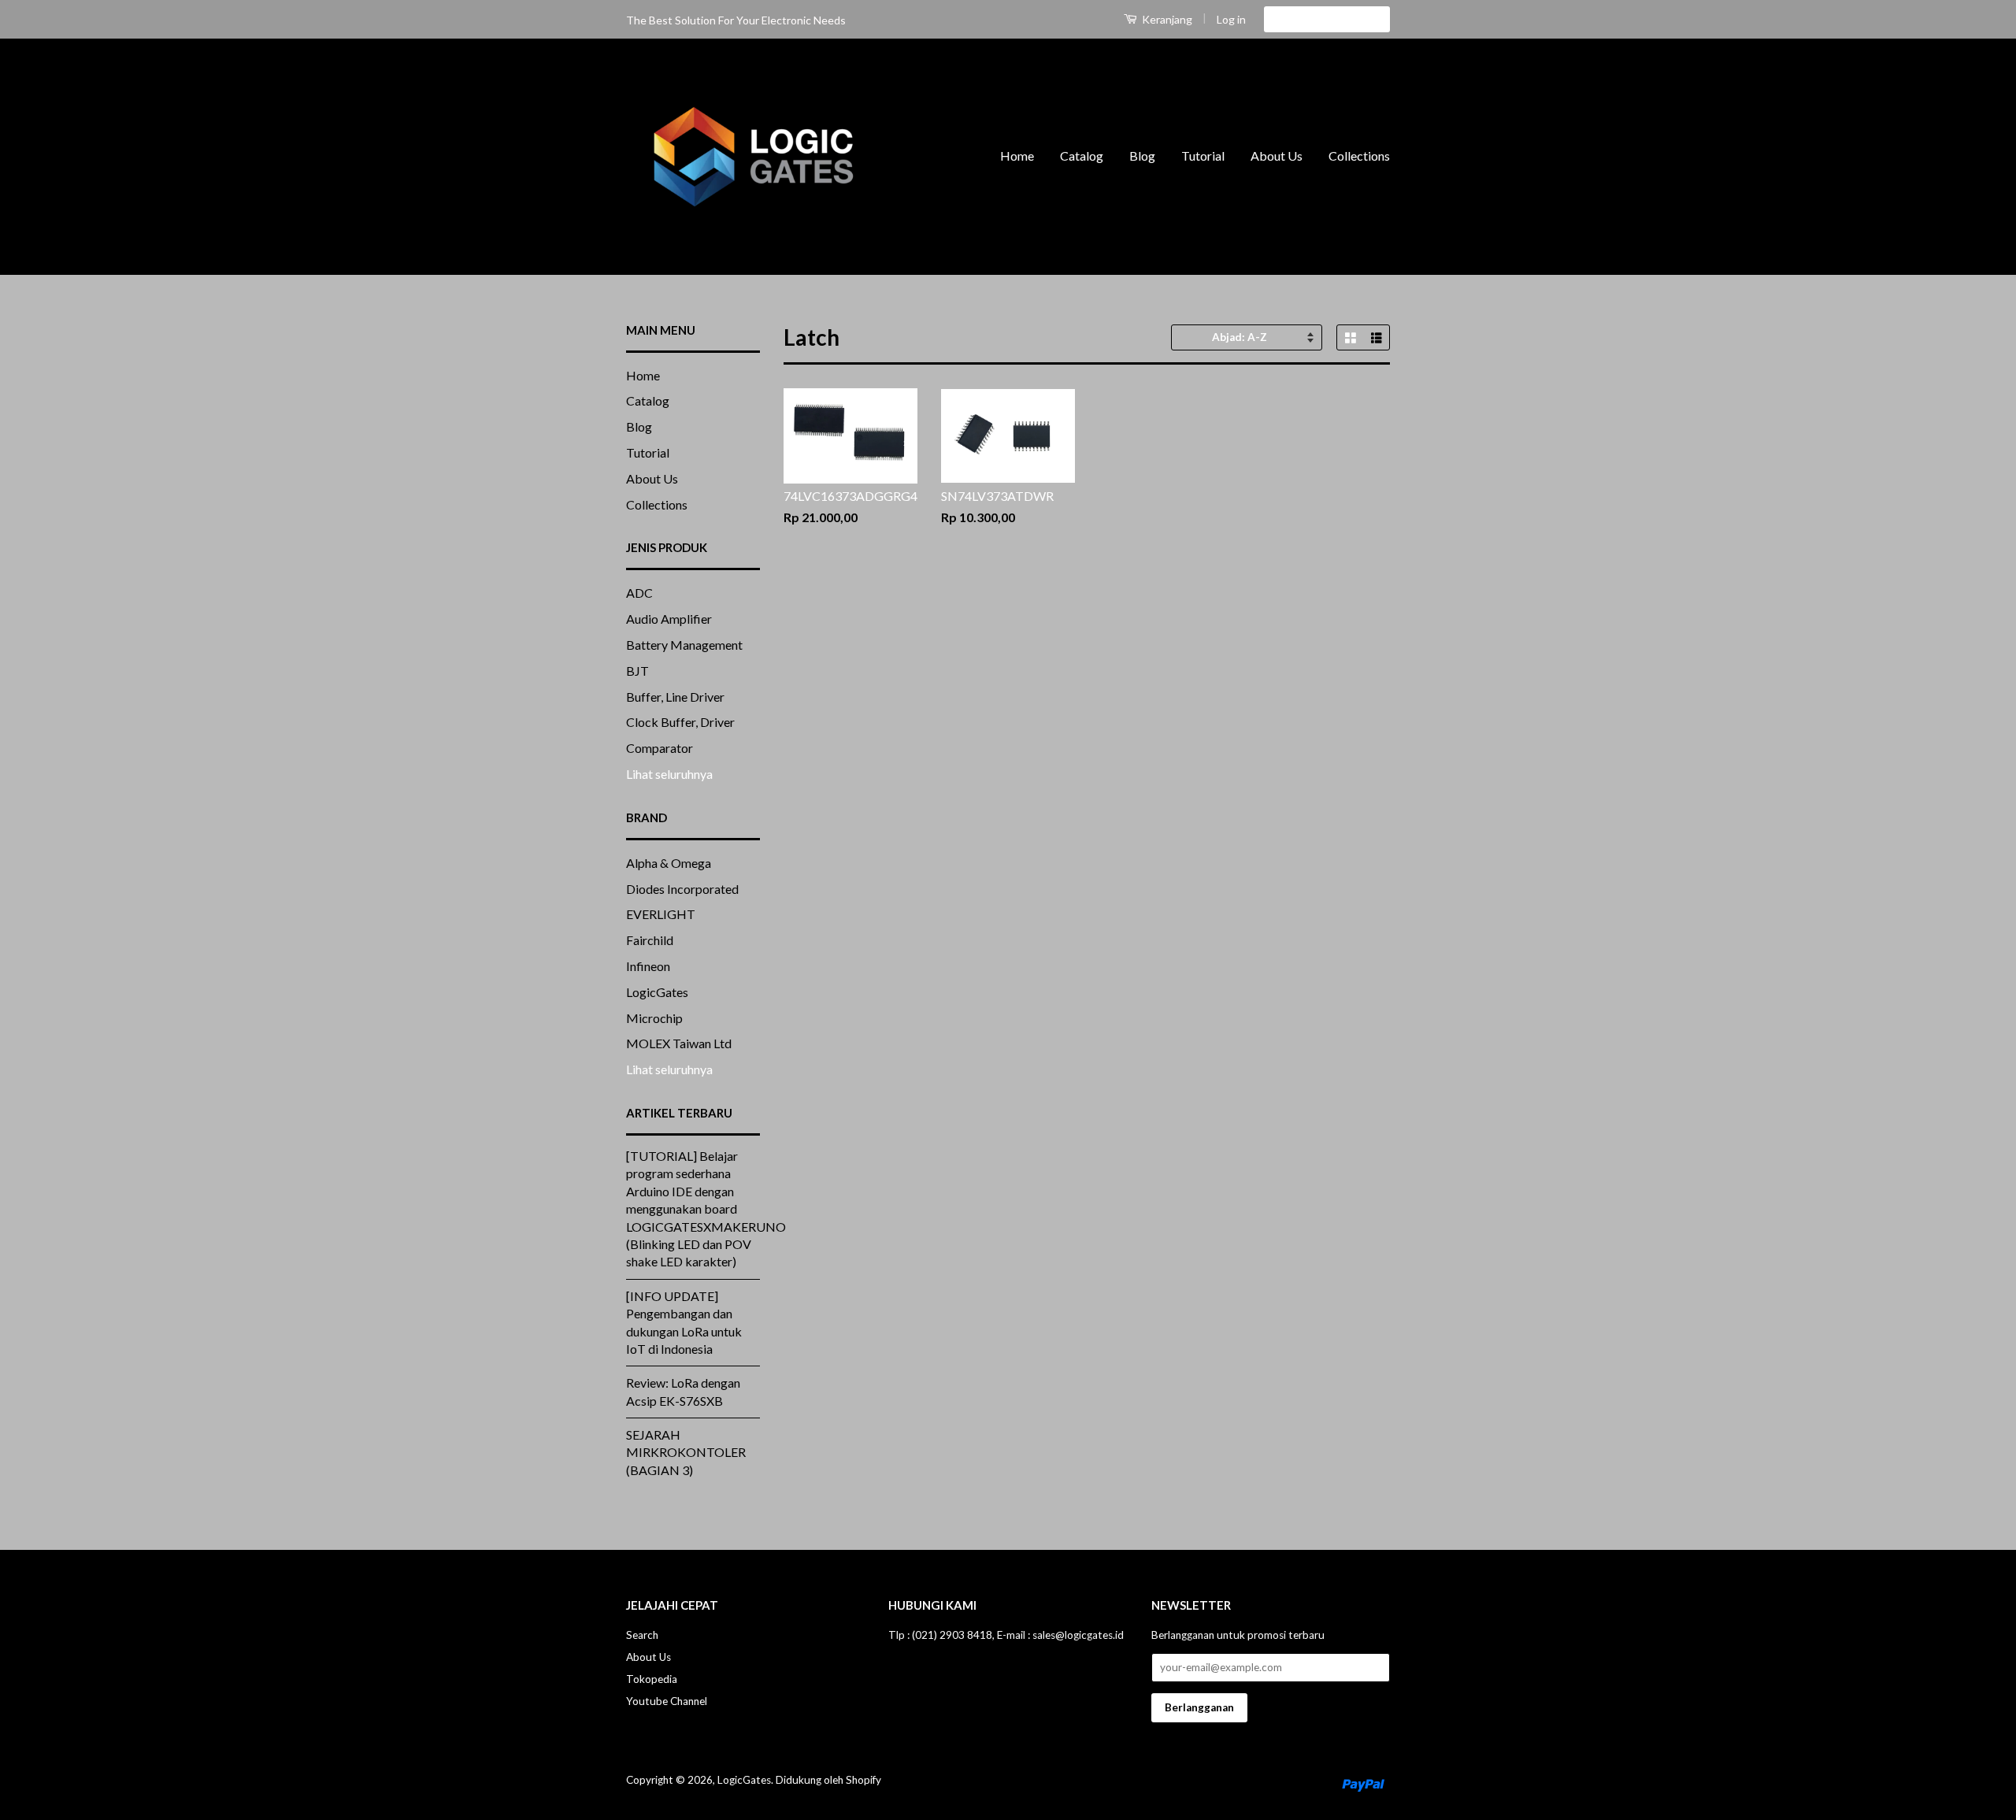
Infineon (648, 966)
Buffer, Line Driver (675, 697)
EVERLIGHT (661, 914)
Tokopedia (652, 1679)
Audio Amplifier (669, 619)
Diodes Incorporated (682, 889)
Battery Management (684, 645)
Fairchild (650, 940)
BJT (637, 671)
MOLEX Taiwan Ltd (679, 1043)
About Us (1277, 156)
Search (642, 1635)
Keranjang (1166, 19)
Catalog (1082, 156)
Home (1017, 156)
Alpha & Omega (669, 863)
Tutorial (1203, 156)
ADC (639, 593)
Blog (1142, 156)
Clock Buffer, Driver (680, 722)
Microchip (654, 1018)
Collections (1359, 156)
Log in (1231, 19)
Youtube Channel (667, 1701)
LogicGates (657, 992)
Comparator (660, 748)
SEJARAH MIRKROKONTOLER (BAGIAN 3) (686, 1452)
